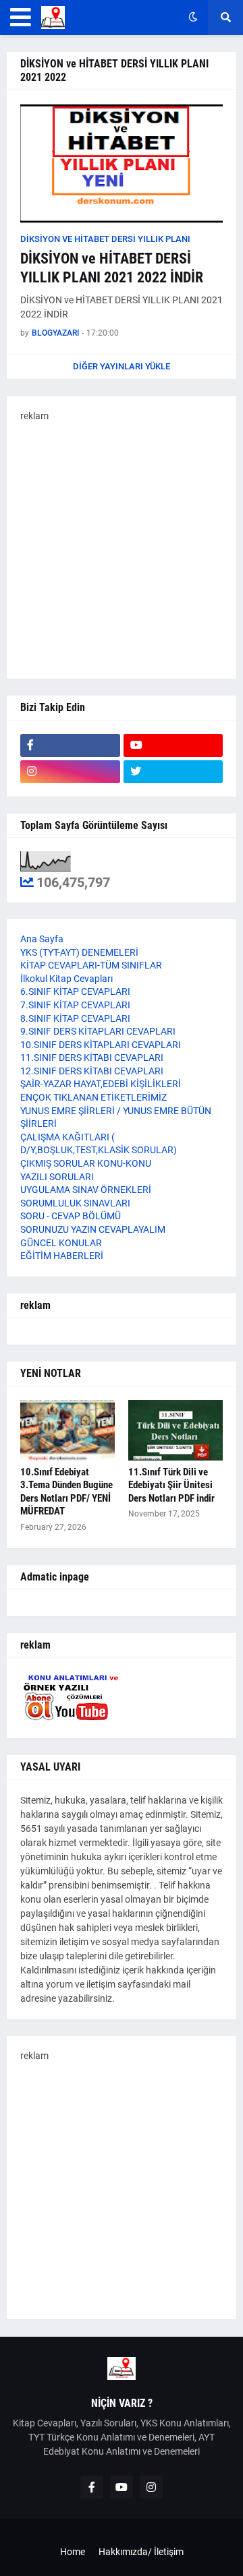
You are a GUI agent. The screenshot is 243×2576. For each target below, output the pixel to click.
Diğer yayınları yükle (122, 366)
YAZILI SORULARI (57, 1177)
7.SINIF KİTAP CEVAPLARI (75, 1005)
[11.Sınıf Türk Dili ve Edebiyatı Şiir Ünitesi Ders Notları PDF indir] (175, 1430)
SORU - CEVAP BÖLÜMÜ (71, 1216)
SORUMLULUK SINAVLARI (75, 1203)
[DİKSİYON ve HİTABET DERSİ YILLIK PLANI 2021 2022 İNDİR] (122, 164)
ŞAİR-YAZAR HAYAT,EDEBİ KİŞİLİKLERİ (101, 1084)
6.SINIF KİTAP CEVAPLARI (75, 991)
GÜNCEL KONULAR (61, 1243)
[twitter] (173, 772)
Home (73, 2552)
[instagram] (70, 772)
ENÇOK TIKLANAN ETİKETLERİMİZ (93, 1097)
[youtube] (173, 745)
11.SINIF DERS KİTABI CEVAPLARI (92, 1057)
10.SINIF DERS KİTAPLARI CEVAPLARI (101, 1045)
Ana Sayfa (42, 939)
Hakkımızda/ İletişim (141, 2552)
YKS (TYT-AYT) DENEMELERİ (79, 952)
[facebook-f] (70, 745)
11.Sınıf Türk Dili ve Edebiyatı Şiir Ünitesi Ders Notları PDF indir (171, 1485)
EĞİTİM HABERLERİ (62, 1256)
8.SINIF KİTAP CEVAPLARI (75, 1018)
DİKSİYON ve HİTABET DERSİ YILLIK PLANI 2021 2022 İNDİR (112, 268)
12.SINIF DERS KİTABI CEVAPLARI (92, 1071)
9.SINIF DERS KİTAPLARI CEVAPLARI (98, 1031)
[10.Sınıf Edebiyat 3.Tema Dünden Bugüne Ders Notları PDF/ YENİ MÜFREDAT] (67, 1430)
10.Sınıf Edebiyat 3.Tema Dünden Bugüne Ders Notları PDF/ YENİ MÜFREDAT (66, 1492)
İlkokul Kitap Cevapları (66, 979)
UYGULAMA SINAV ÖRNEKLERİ (86, 1190)
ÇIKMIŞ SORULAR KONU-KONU (86, 1163)
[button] (21, 18)
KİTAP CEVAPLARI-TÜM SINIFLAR (91, 965)
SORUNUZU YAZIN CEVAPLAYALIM (93, 1229)
